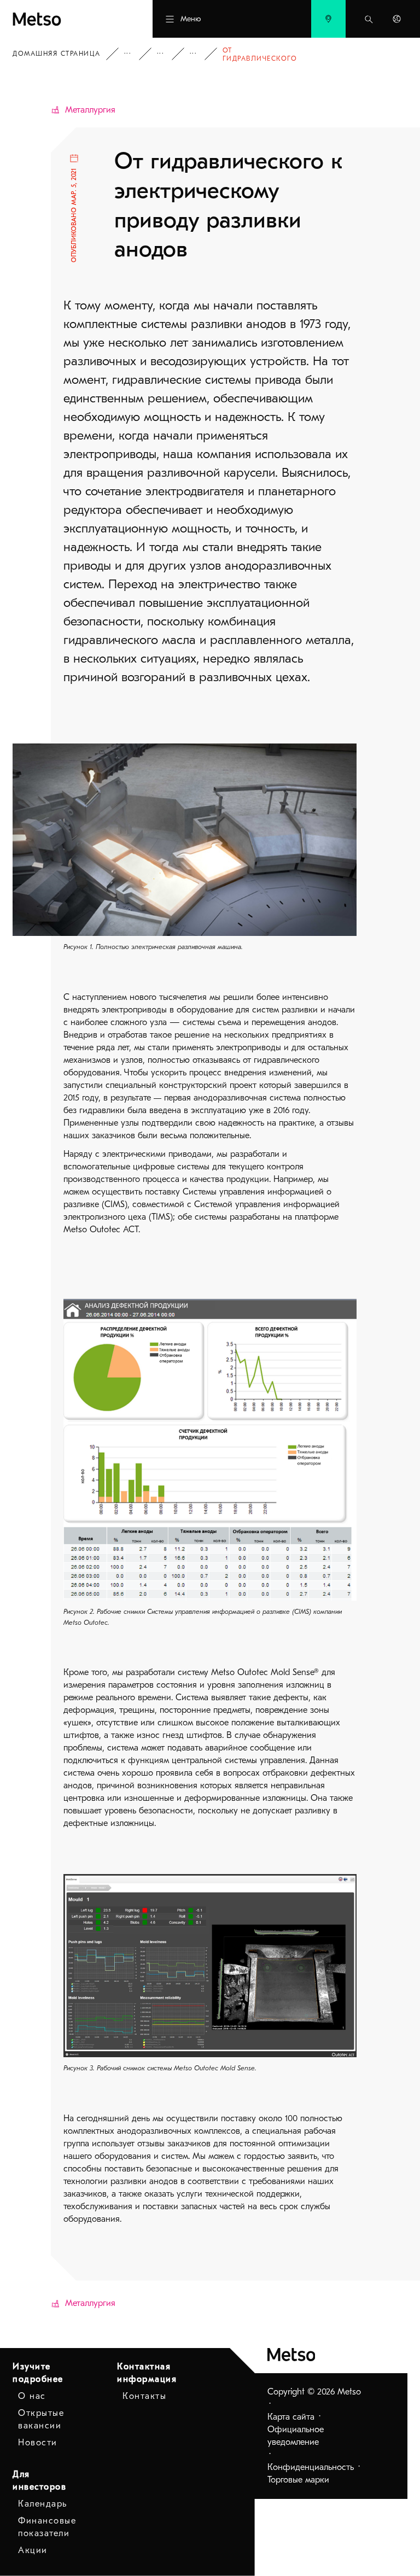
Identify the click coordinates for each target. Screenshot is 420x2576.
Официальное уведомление (296, 2436)
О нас (32, 2396)
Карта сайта (291, 2417)
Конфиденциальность (311, 2467)
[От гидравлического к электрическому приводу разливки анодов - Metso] (63, 19)
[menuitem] (328, 19)
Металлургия (90, 110)
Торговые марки (298, 2480)
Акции (33, 2550)
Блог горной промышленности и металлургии (201, 54)
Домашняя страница (57, 54)
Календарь (43, 2504)
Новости (38, 2443)
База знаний (135, 54)
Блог (168, 54)
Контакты (144, 2396)
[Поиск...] (369, 19)
